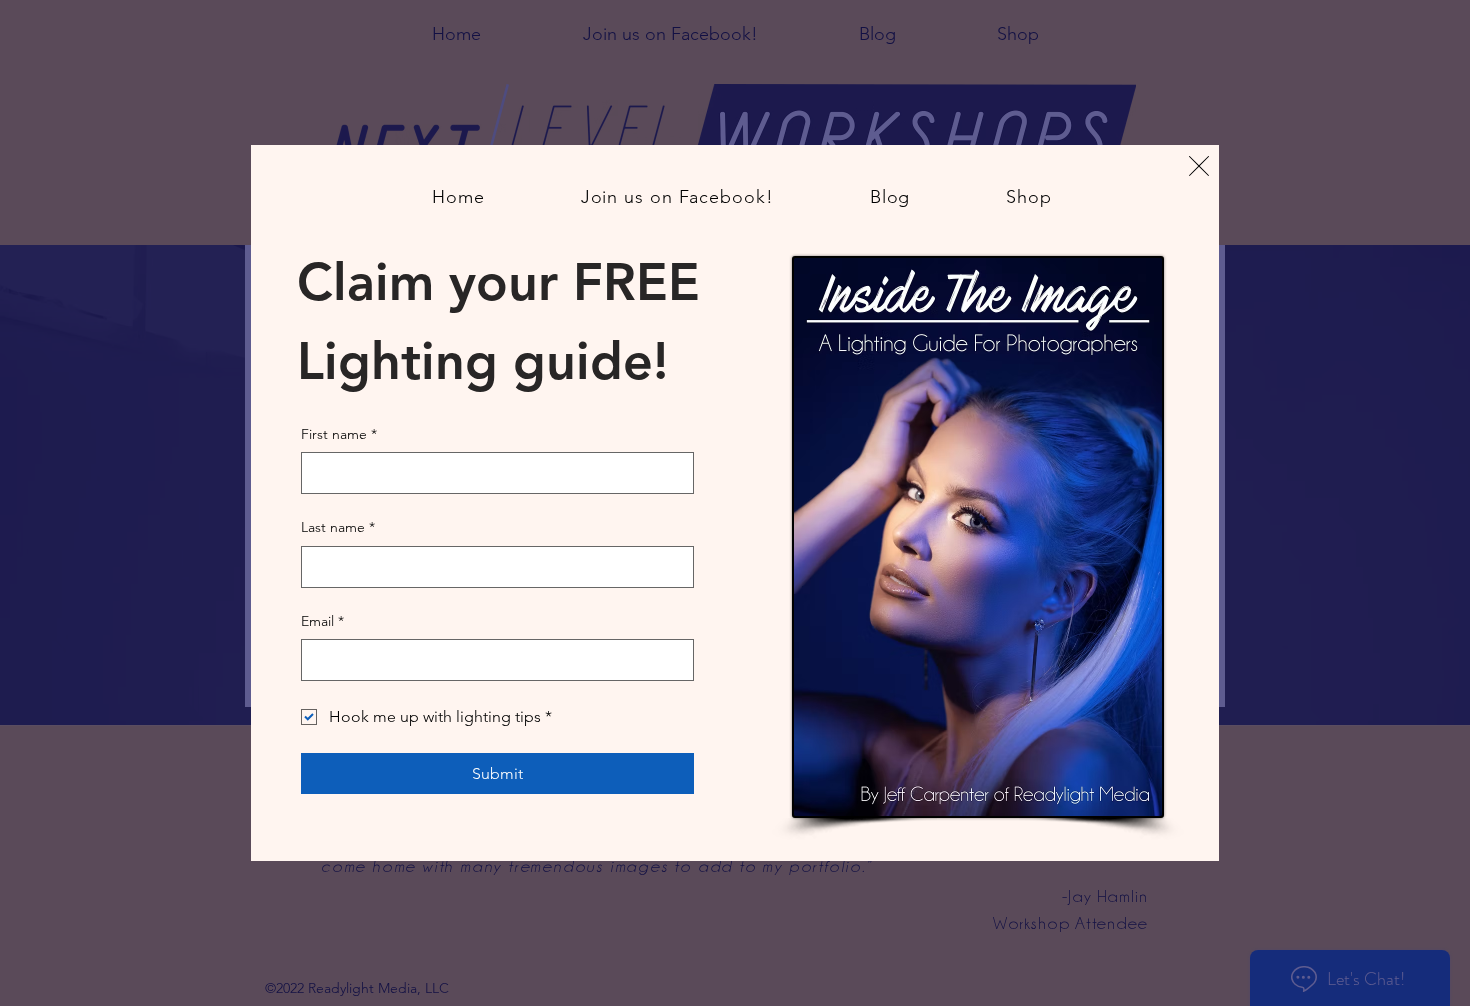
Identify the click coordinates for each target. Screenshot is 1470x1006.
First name (339, 434)
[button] (1199, 166)
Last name (338, 527)
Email (322, 621)
